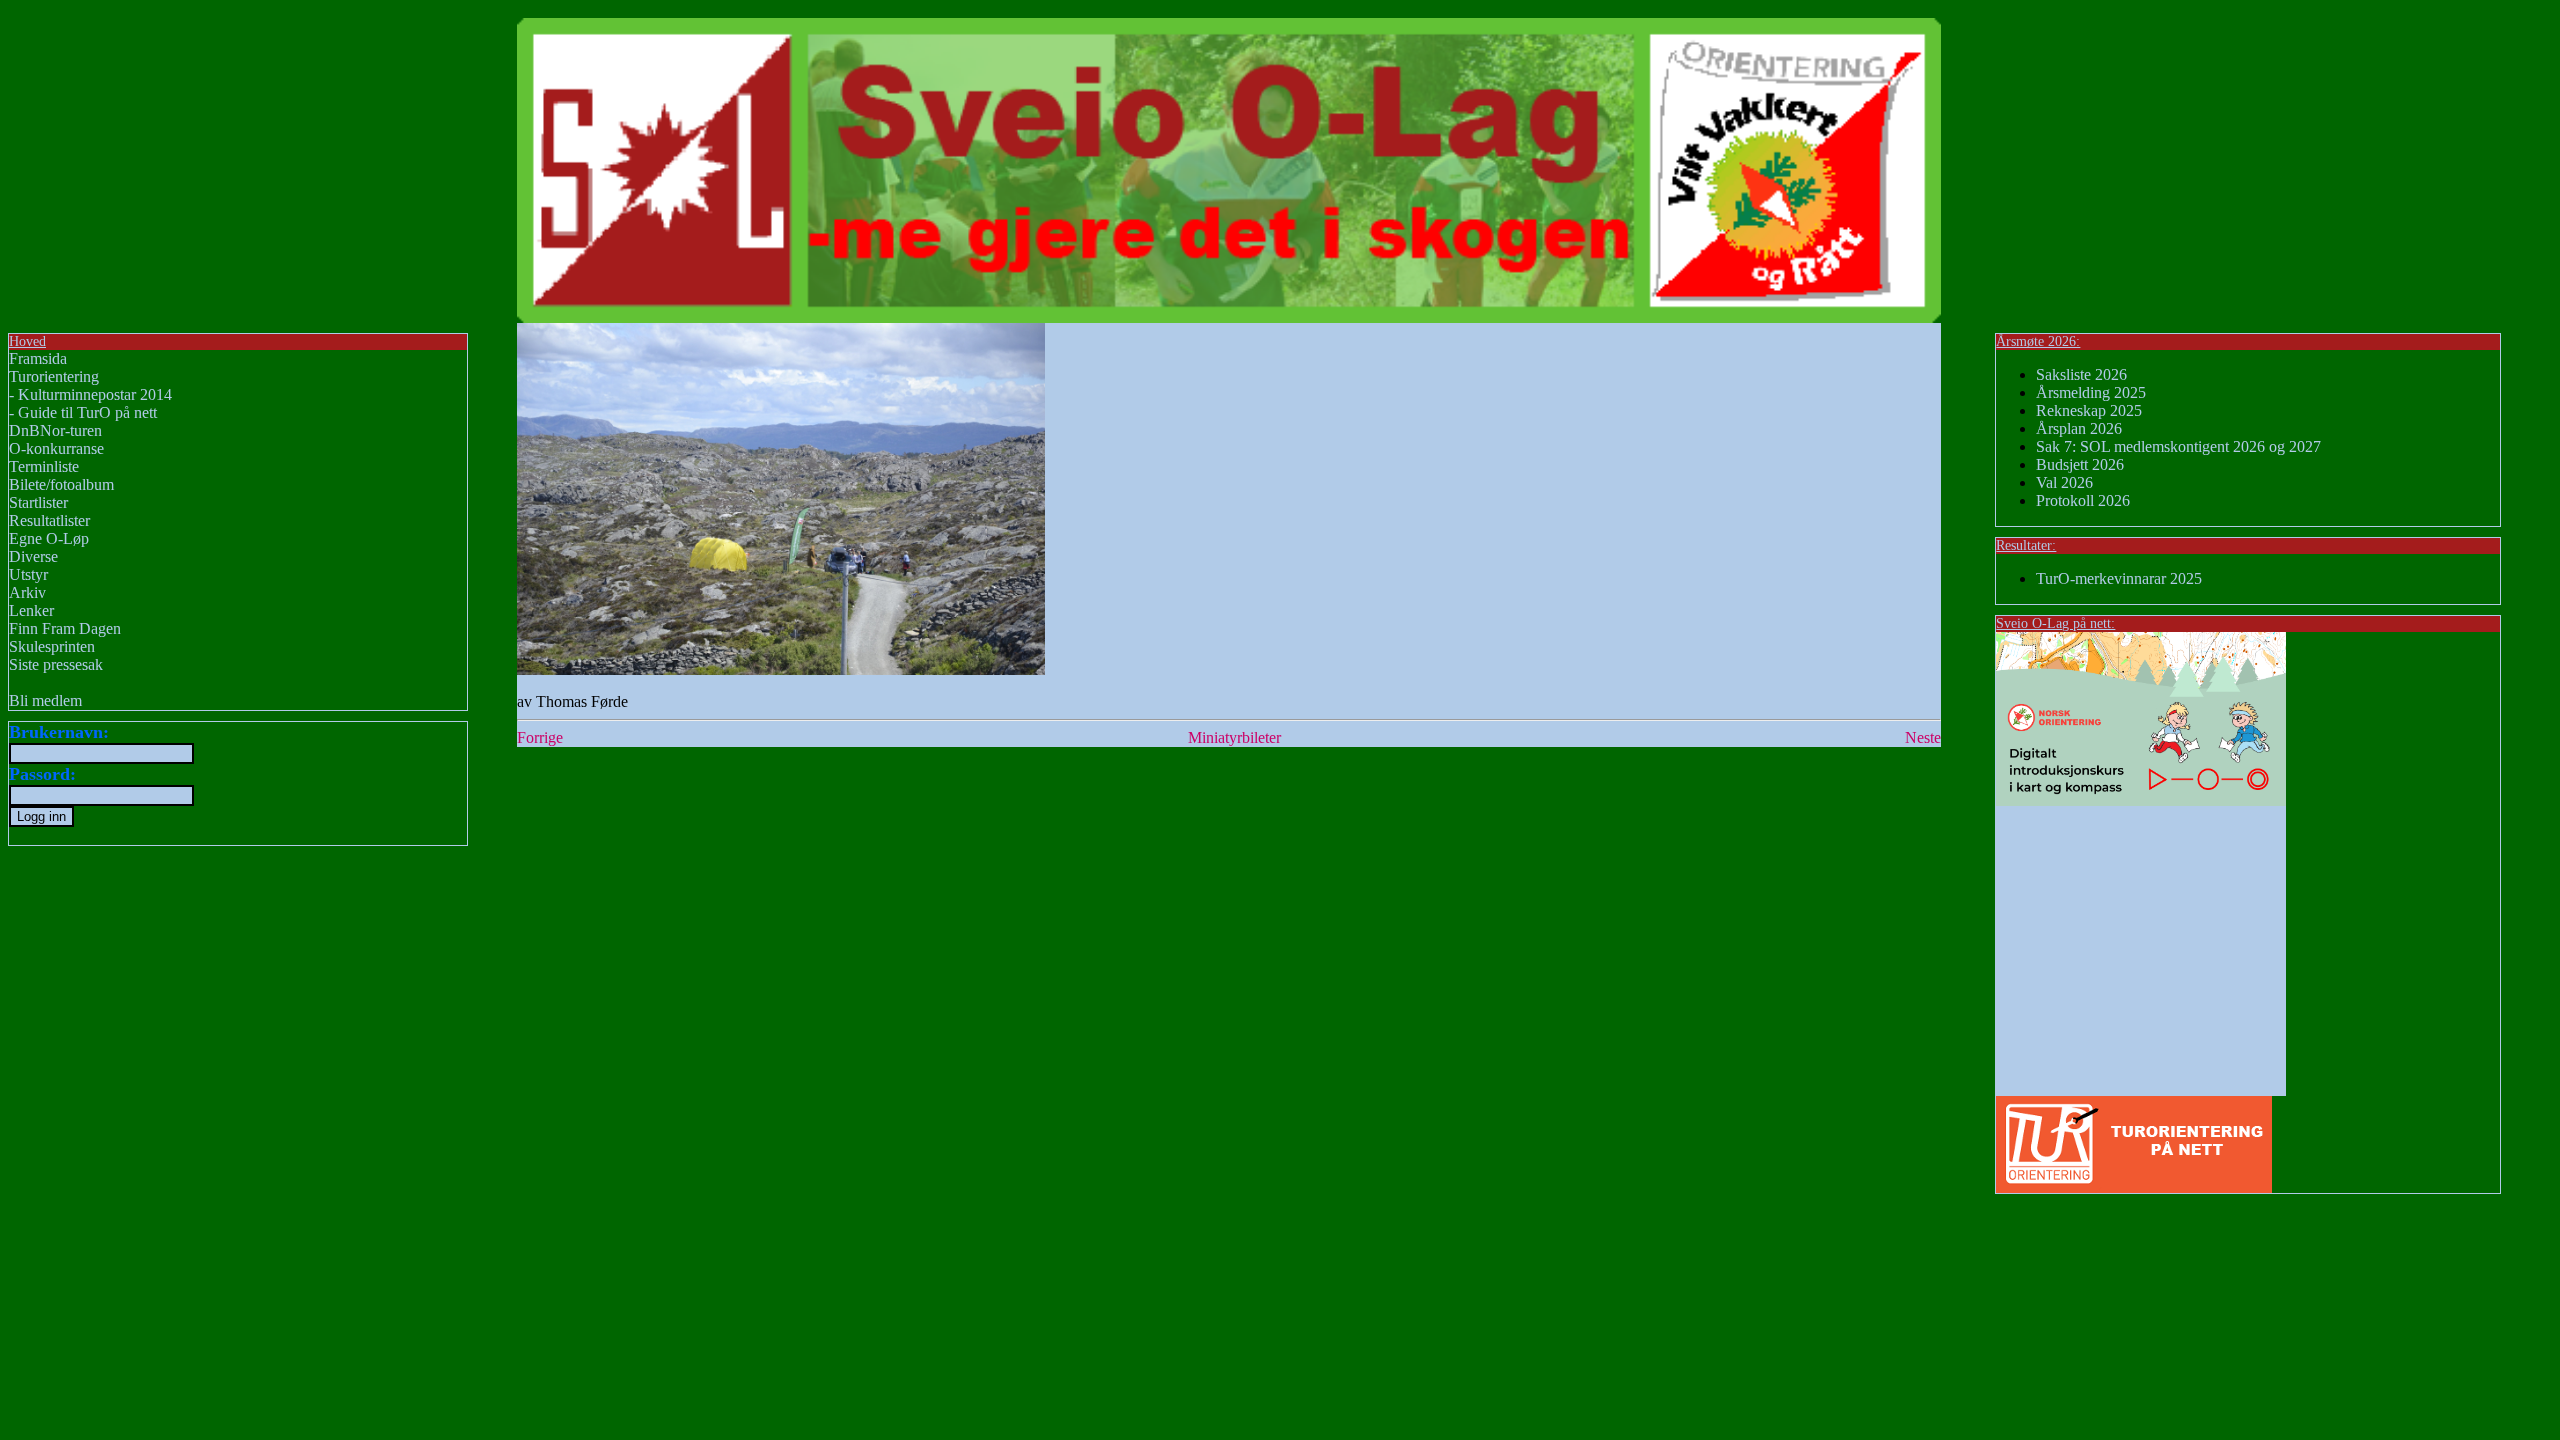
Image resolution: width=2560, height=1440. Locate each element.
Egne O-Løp (49, 538)
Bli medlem (45, 700)
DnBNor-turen (55, 430)
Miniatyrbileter (1234, 737)
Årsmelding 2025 (2091, 392)
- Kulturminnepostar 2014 (90, 394)
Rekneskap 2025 (2089, 410)
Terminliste (44, 466)
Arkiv (27, 592)
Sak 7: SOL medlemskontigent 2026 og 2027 (2178, 446)
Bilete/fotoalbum (61, 484)
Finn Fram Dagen (65, 628)
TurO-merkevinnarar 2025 (2119, 578)
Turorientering (54, 376)
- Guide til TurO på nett (83, 412)
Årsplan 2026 (2079, 428)
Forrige (540, 737)
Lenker (31, 610)
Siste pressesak (56, 664)
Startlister (38, 502)
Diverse (33, 556)
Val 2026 (2064, 482)
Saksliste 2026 (2081, 374)
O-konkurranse (56, 448)
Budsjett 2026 (2080, 464)
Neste (1923, 737)
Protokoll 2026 (2083, 500)
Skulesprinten (52, 646)
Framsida (38, 358)
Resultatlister (49, 520)
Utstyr (28, 574)
